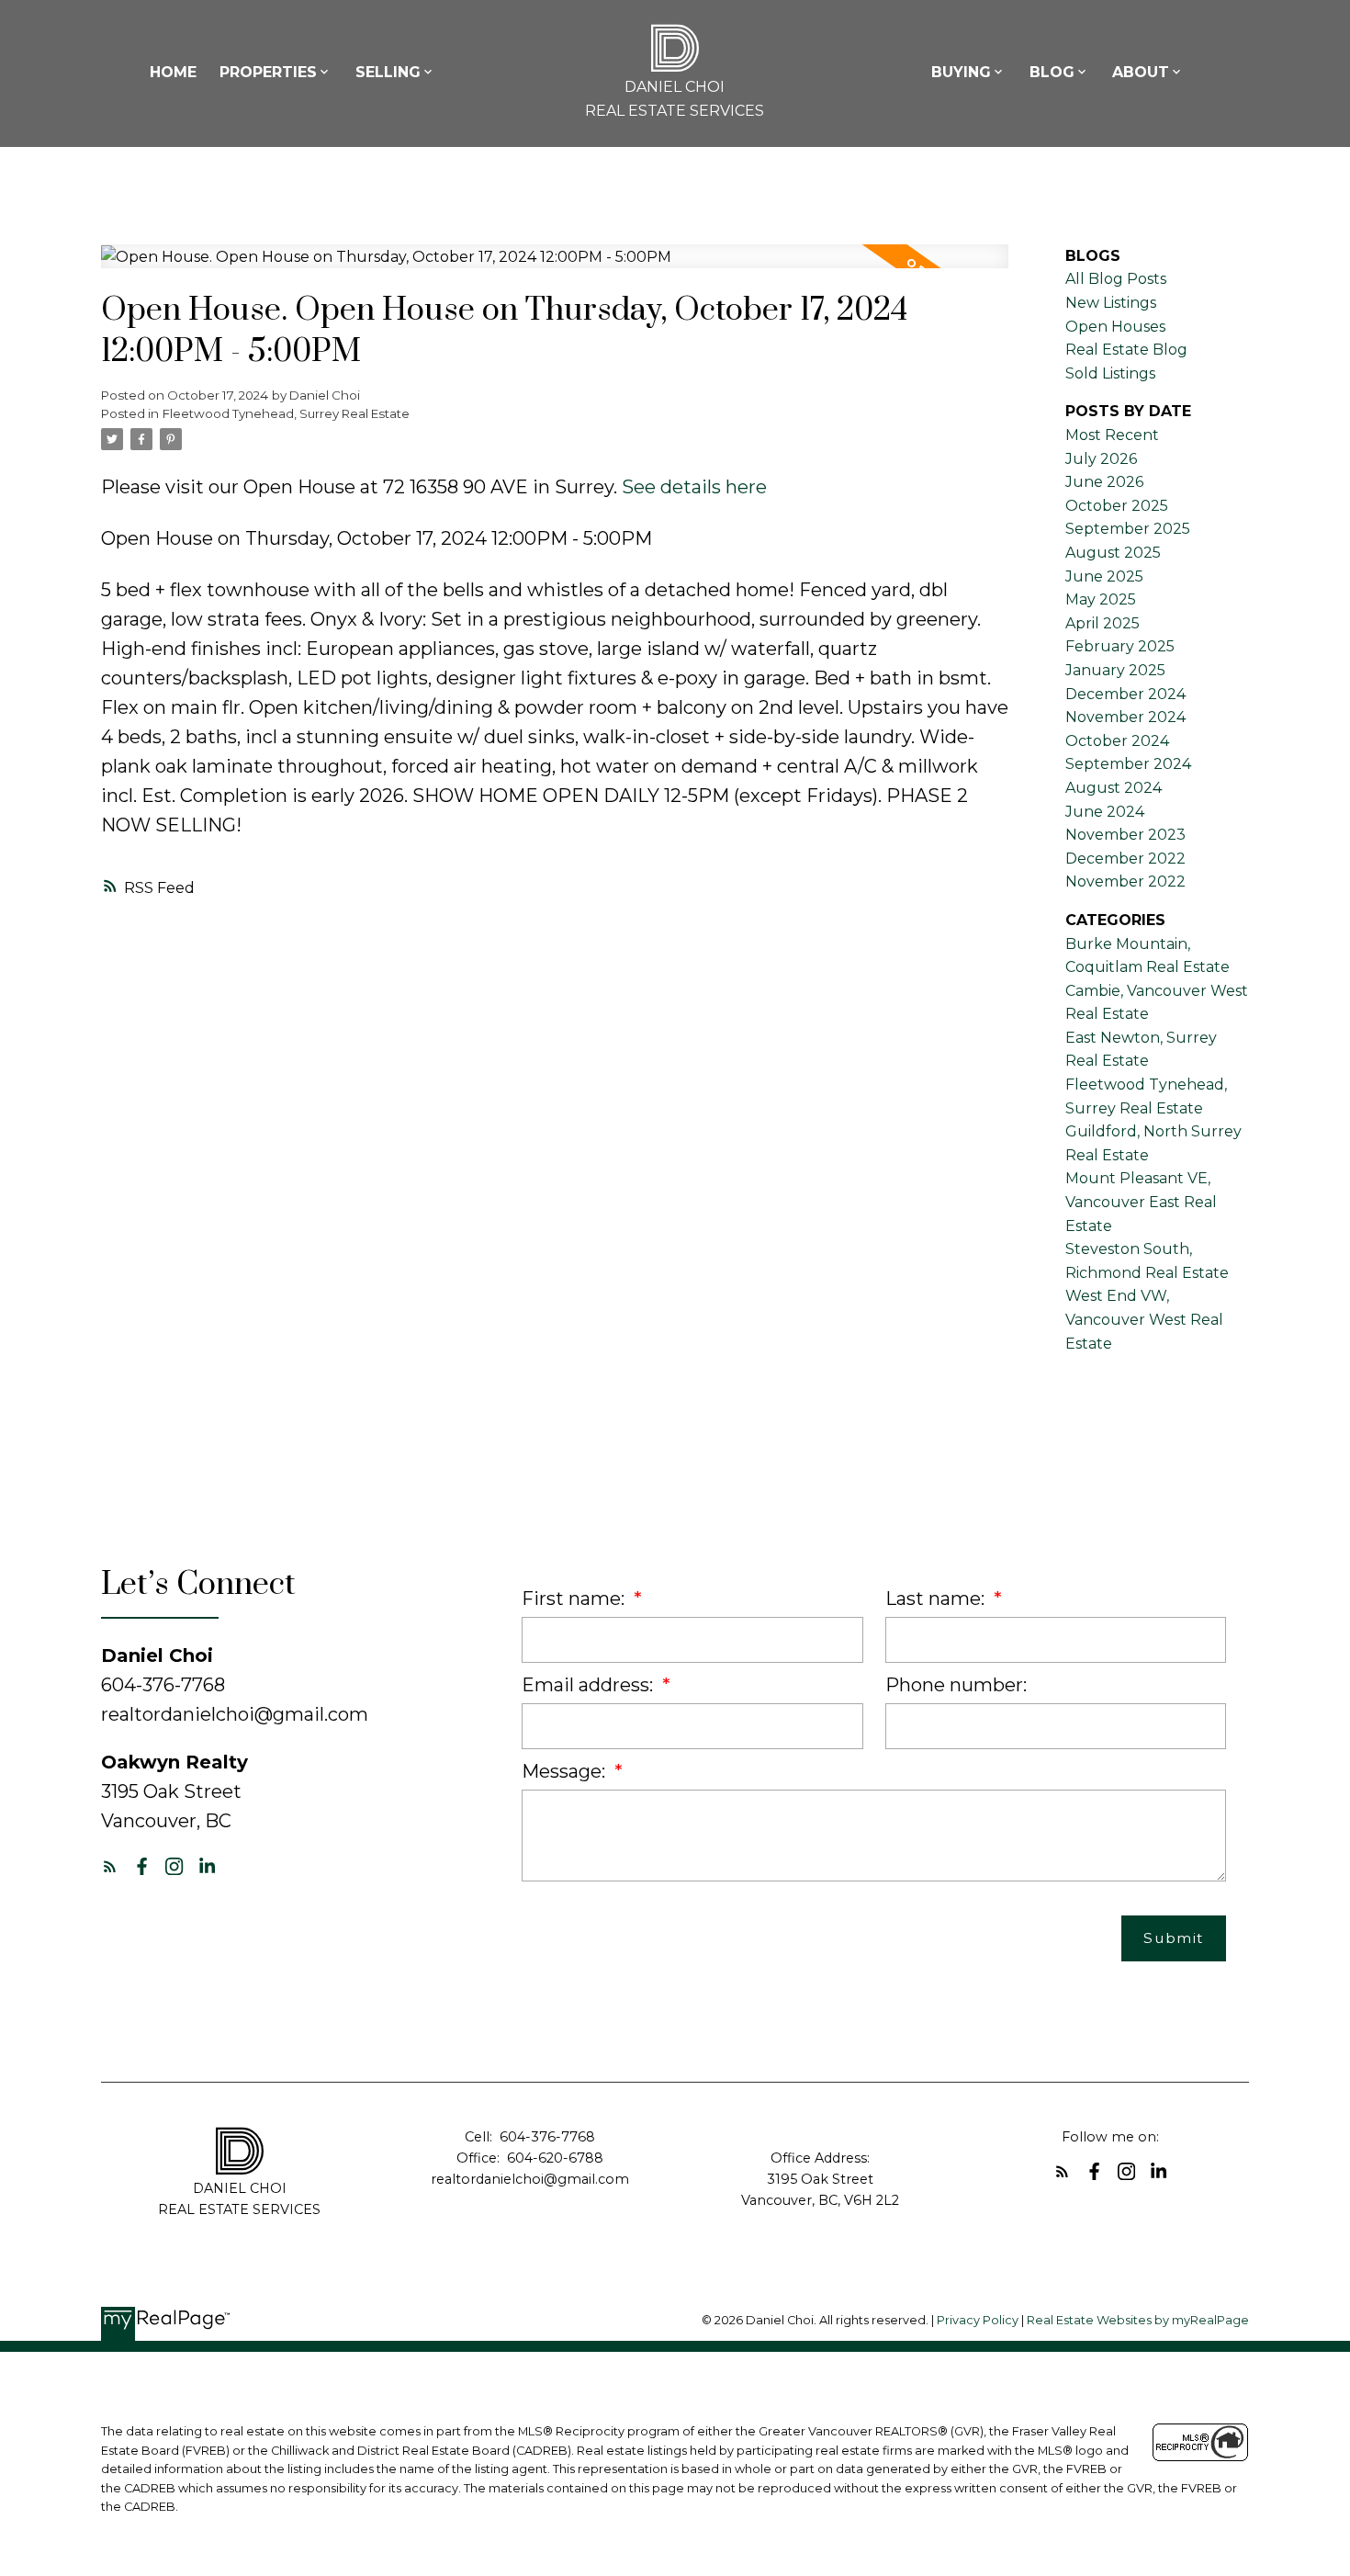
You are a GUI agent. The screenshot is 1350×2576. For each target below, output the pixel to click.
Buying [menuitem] (961, 72)
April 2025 (1102, 623)
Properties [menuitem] (268, 72)
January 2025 (1115, 670)
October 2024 (1117, 741)
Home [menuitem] (173, 72)
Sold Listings (1110, 373)
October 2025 (1117, 506)
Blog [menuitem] (1052, 72)
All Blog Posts (1116, 279)
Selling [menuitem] (388, 72)
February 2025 (1120, 646)
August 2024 (1114, 788)
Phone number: (956, 1685)
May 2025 (1101, 599)
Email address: (590, 1685)
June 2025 (1104, 576)
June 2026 (1104, 482)
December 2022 (1125, 859)
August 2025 (1113, 553)
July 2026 (1101, 459)
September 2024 (1128, 764)
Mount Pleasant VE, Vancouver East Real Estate (1141, 1202)
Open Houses (1115, 327)
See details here (694, 487)
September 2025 (1128, 529)
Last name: (937, 1599)
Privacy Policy (978, 2320)
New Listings (1111, 303)
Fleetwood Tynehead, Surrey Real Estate (286, 413)
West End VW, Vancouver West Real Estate (1144, 1319)
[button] (110, 1866)
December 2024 (1125, 694)
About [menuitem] (1141, 72)
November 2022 (1125, 881)
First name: (575, 1599)
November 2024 (1125, 717)
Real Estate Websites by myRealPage (1138, 2320)
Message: (566, 1771)
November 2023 (1125, 835)
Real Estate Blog (1126, 350)
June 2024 (1105, 812)
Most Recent (1112, 435)
